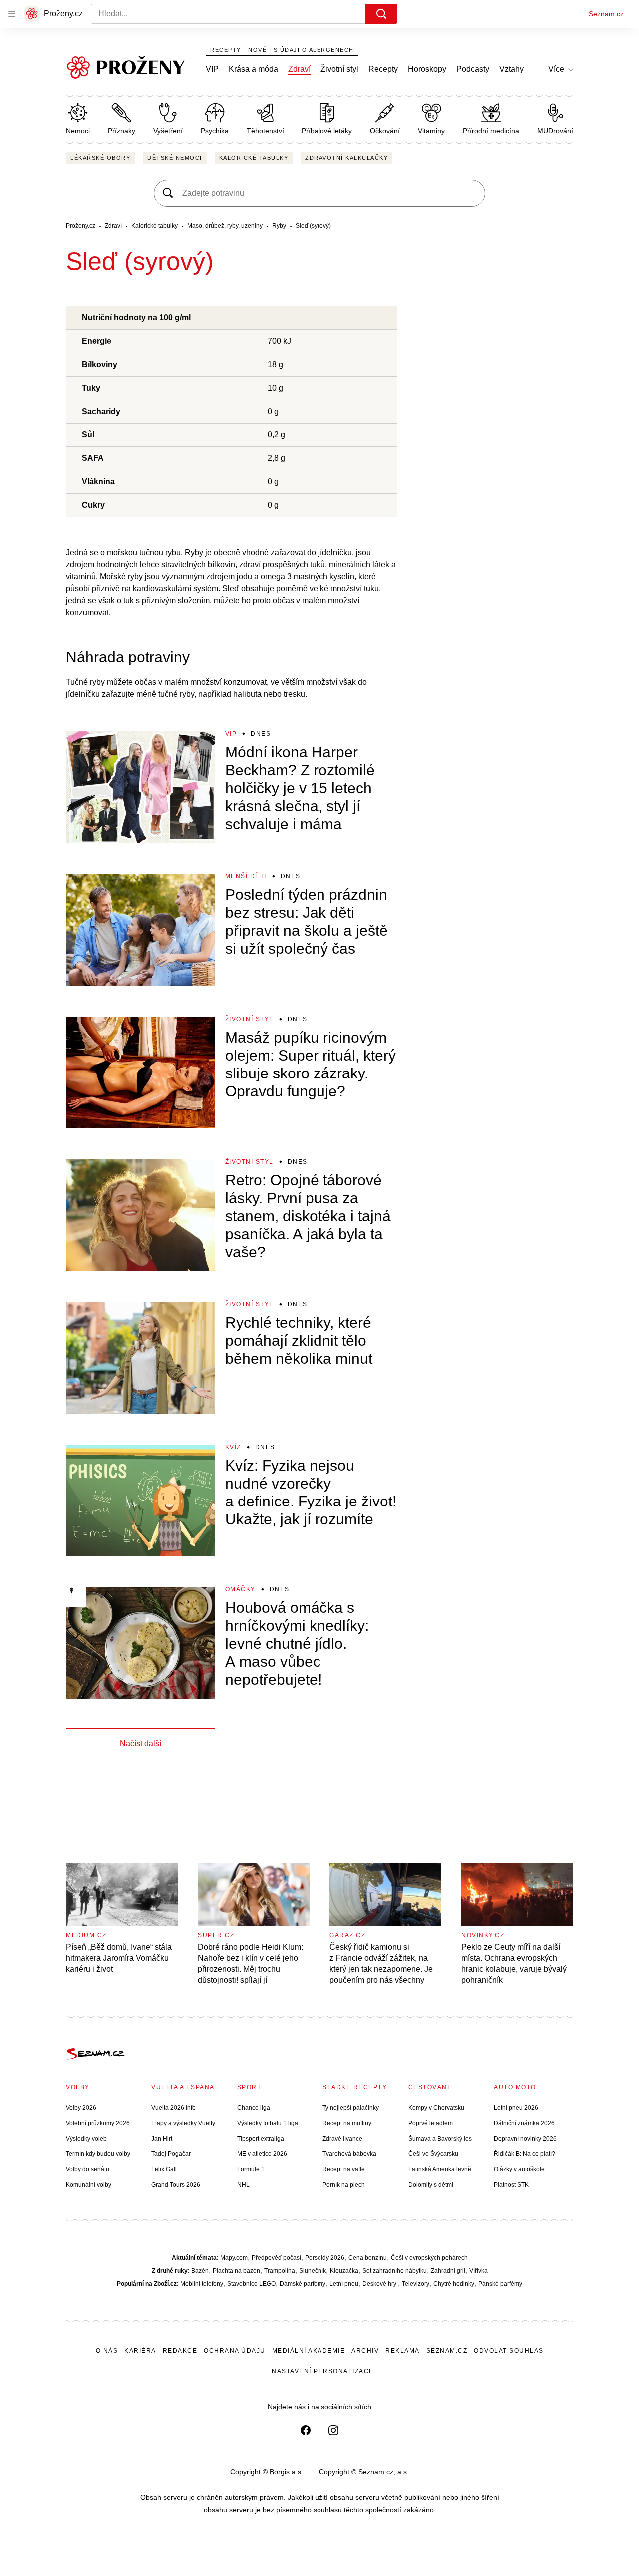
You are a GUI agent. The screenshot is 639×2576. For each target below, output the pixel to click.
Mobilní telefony (202, 2284)
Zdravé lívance (342, 2139)
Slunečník (313, 2271)
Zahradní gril (448, 2271)
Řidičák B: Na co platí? (524, 2154)
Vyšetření (168, 131)
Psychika (215, 131)
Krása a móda (253, 69)
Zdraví (299, 69)
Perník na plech (344, 2185)
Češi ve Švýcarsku (433, 2154)
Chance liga (254, 2108)
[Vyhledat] (381, 14)
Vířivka (479, 2271)
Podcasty (473, 69)
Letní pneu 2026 (516, 2108)
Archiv (365, 2351)
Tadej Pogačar (171, 2154)
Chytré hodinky (454, 2284)
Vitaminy (431, 131)
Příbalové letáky (327, 131)
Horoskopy (427, 69)
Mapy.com (234, 2258)
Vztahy (511, 69)
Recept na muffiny (347, 2123)
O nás (107, 2351)
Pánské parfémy (500, 2284)
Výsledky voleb (86, 2139)
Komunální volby (89, 2185)
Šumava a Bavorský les (440, 2139)
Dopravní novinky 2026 (525, 2139)
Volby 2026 (81, 2108)
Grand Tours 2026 (176, 2185)
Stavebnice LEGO (251, 2284)
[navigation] (12, 14)
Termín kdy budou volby (98, 2154)
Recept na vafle (344, 2169)
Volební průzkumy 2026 (98, 2123)
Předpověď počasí (276, 2258)
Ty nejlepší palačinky (351, 2108)
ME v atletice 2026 (262, 2154)
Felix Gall (164, 2169)
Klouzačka (344, 2271)
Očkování (385, 131)
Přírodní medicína (491, 131)
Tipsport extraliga (261, 2139)
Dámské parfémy (303, 2284)
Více (556, 69)
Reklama (403, 2351)
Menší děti (246, 876)
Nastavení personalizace (323, 2371)
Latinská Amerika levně (440, 2169)
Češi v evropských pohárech (429, 2258)
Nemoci (78, 131)
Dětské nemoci (175, 158)
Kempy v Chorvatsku (436, 2108)
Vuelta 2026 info (173, 2108)
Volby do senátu (88, 2169)
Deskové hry (380, 2284)
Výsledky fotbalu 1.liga (268, 2123)
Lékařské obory (100, 158)
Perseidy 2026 (325, 2258)
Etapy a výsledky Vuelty (183, 2123)
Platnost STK (511, 2185)
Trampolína (280, 2271)
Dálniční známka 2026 (524, 2123)
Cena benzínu (368, 2258)
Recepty (383, 69)
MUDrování (555, 131)
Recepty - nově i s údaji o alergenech (282, 50)
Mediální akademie (309, 2351)
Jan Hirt (162, 2139)
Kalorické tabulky (254, 158)
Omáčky (240, 1589)
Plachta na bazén (236, 2271)
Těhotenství (265, 131)
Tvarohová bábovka (349, 2154)
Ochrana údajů (235, 2351)
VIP (212, 69)
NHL (243, 2185)
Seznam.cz (606, 14)
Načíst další (141, 1744)
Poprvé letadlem (431, 2123)
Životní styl (339, 69)
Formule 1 (251, 2169)
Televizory (416, 2284)
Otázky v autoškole (519, 2169)
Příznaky (122, 131)
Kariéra (140, 2351)
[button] (141, 787)
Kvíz (233, 1447)
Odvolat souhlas (509, 2351)
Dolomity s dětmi (431, 2185)
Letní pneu (344, 2284)
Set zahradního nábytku (395, 2271)
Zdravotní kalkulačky (346, 158)
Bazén (200, 2271)
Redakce (180, 2351)
